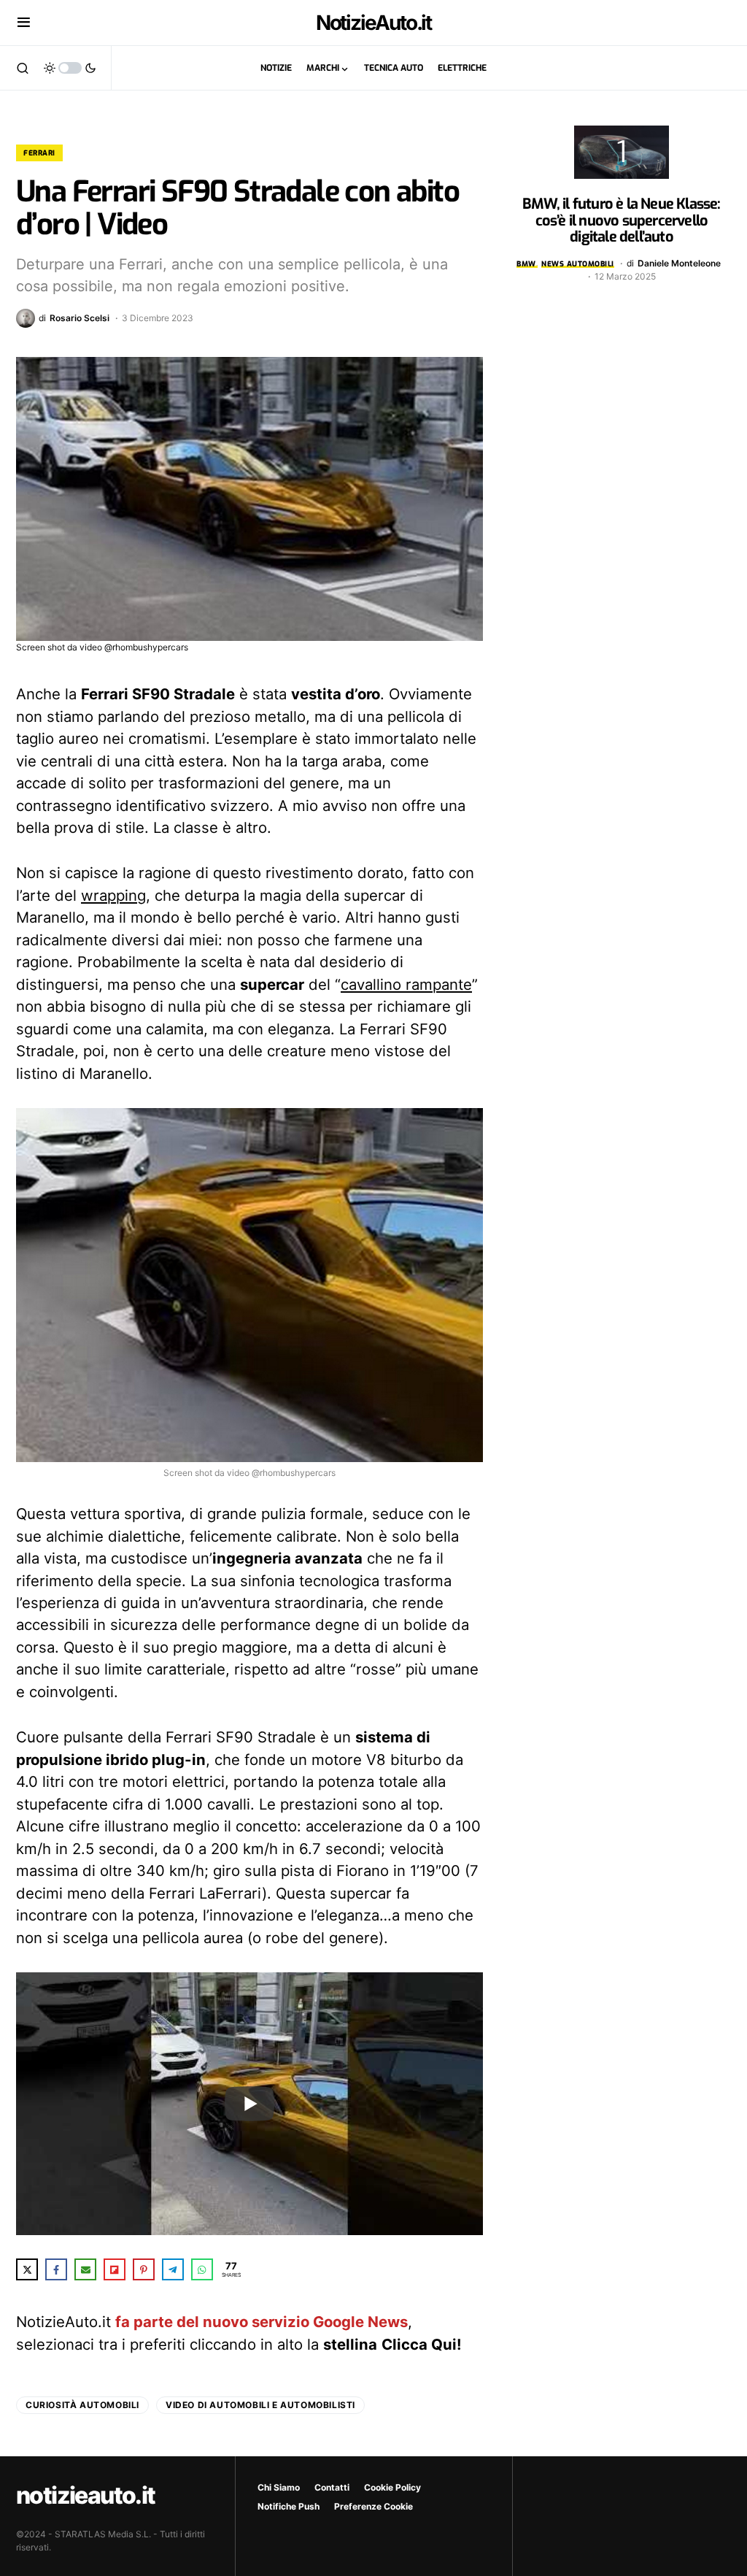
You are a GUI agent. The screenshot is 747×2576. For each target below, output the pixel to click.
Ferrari (39, 153)
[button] (24, 23)
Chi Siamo (279, 2487)
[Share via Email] (85, 2269)
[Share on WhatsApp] (202, 2269)
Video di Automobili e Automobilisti (260, 2405)
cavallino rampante (406, 984)
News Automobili (578, 264)
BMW (526, 264)
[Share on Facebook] (56, 2269)
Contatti (332, 2487)
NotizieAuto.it (374, 23)
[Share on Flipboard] (115, 2269)
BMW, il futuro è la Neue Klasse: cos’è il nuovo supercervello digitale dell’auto (621, 220)
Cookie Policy (392, 2487)
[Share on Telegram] (173, 2269)
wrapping (113, 895)
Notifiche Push (289, 2506)
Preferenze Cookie (373, 2506)
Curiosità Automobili (82, 2405)
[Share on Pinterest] (144, 2269)
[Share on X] (27, 2269)
